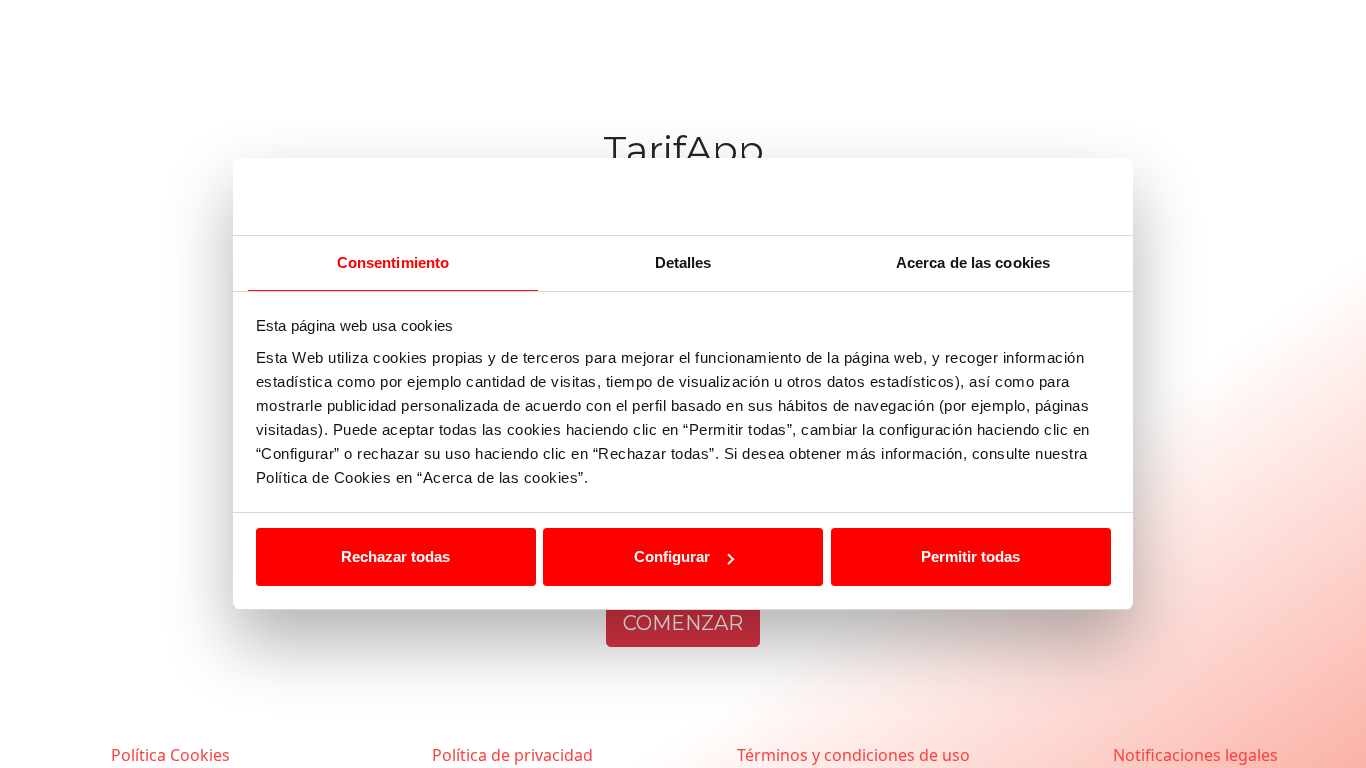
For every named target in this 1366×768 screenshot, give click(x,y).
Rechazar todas (395, 556)
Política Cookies (170, 755)
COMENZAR (683, 623)
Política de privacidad (512, 755)
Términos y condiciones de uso (853, 755)
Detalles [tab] (683, 262)
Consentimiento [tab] (393, 262)
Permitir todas (970, 556)
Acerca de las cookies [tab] (973, 262)
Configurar (672, 556)
